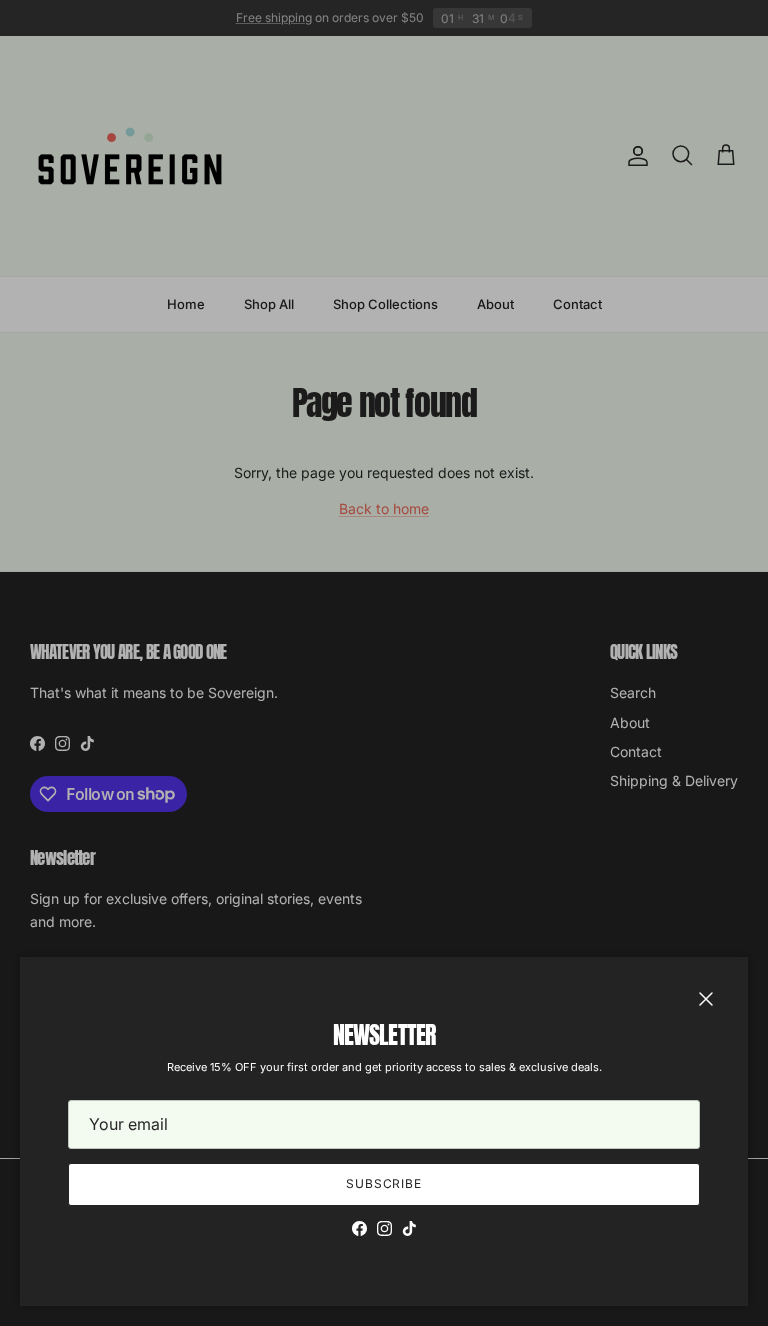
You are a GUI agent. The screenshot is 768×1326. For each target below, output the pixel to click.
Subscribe (384, 1183)
